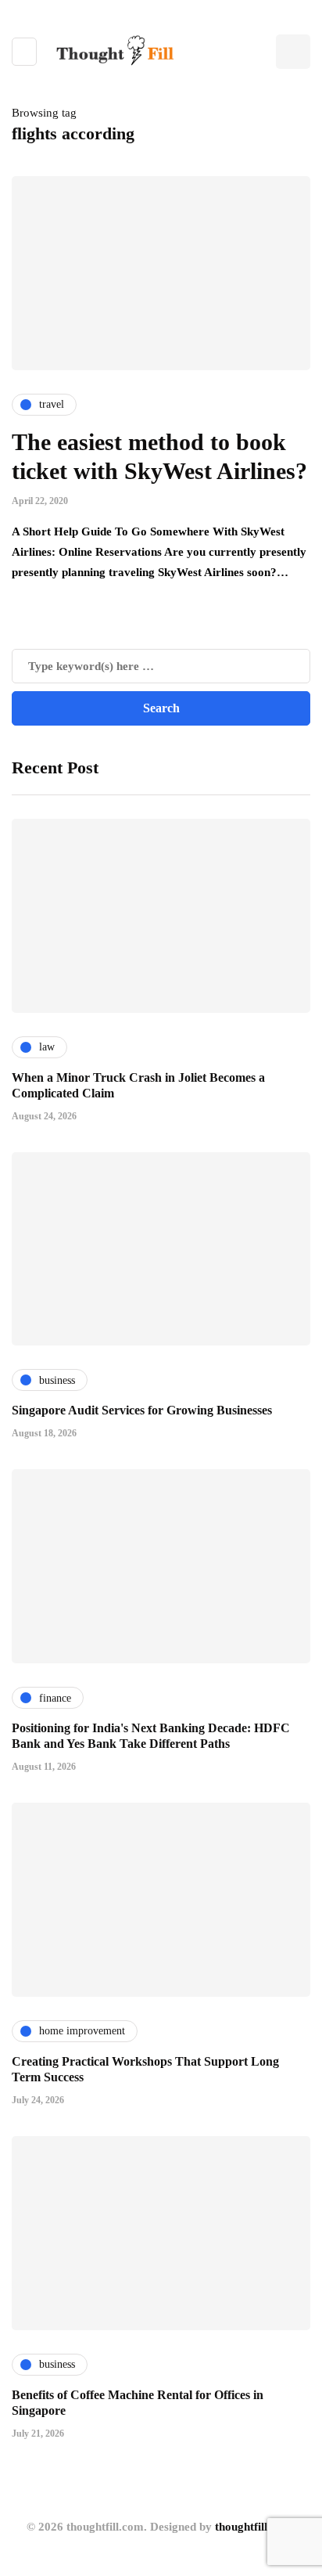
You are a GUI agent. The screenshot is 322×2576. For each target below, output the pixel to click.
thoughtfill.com (254, 2527)
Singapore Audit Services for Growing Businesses (142, 1410)
